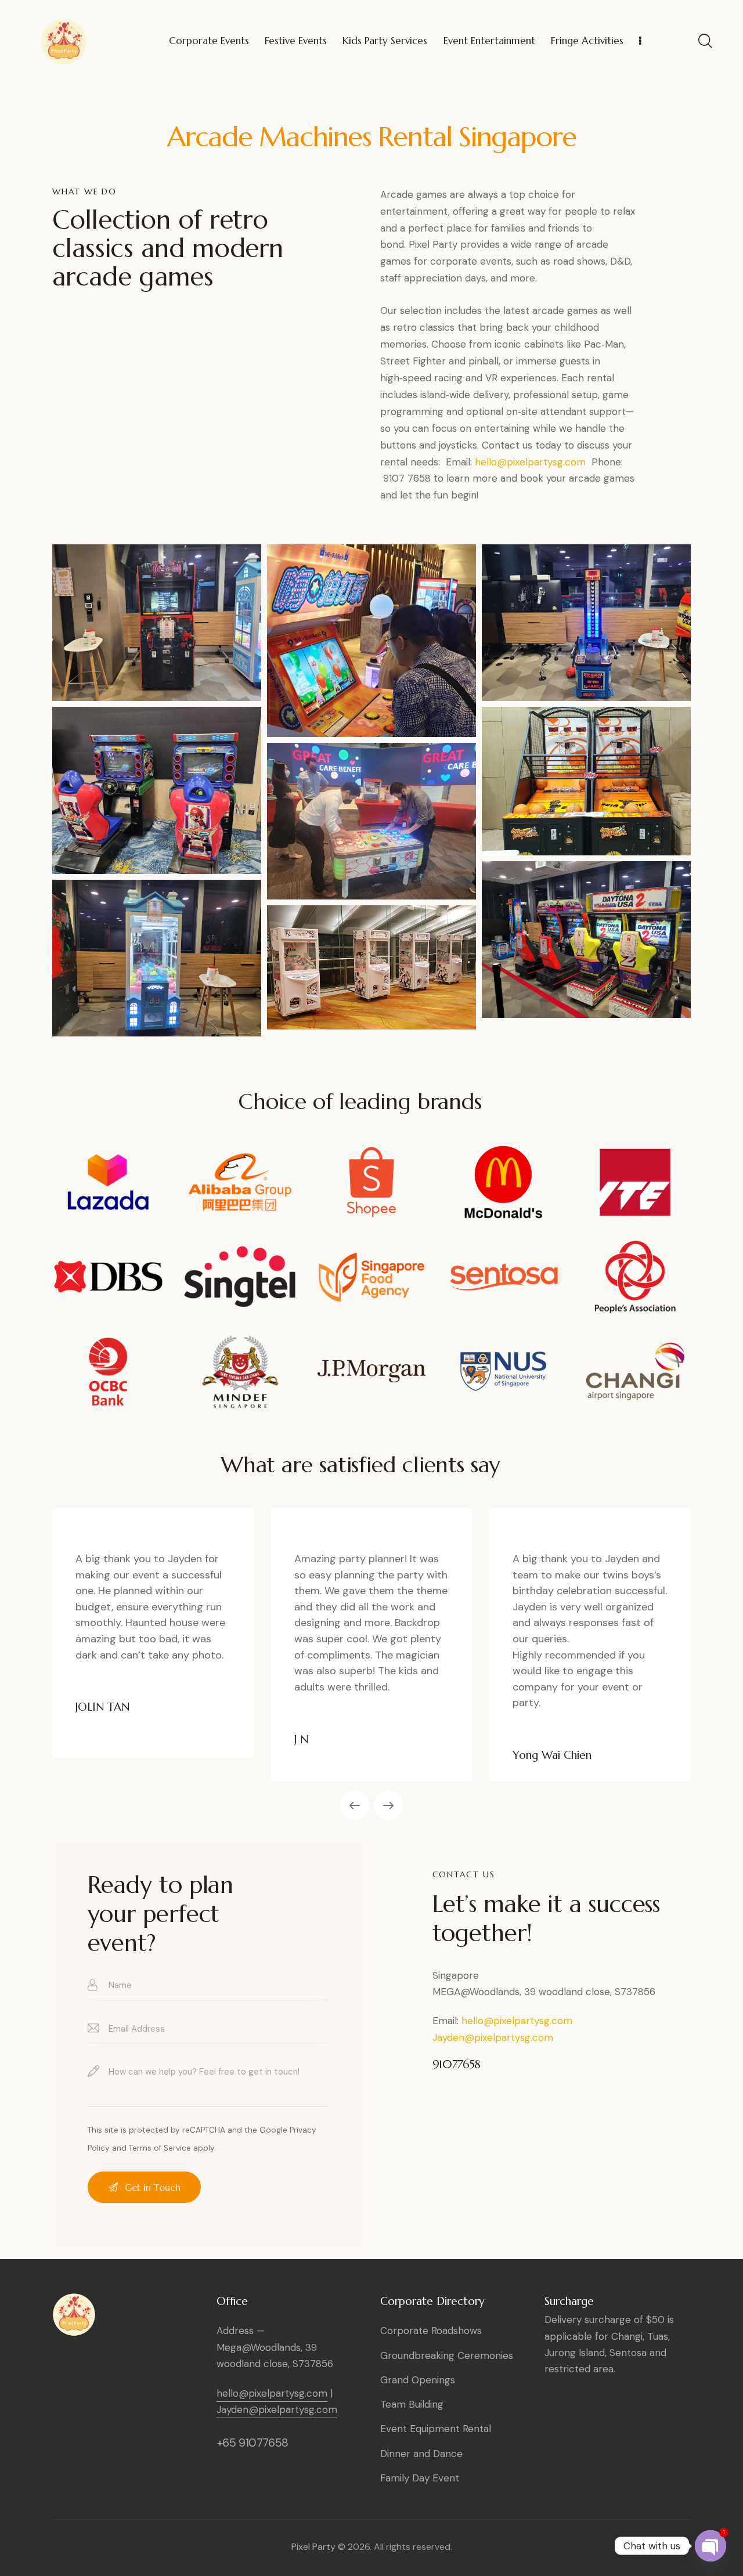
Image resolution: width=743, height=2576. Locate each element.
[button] (355, 1805)
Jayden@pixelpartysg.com (493, 2037)
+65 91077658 (253, 2443)
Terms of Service (160, 2148)
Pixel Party (313, 2547)
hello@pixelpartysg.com (530, 462)
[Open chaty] (710, 2544)
